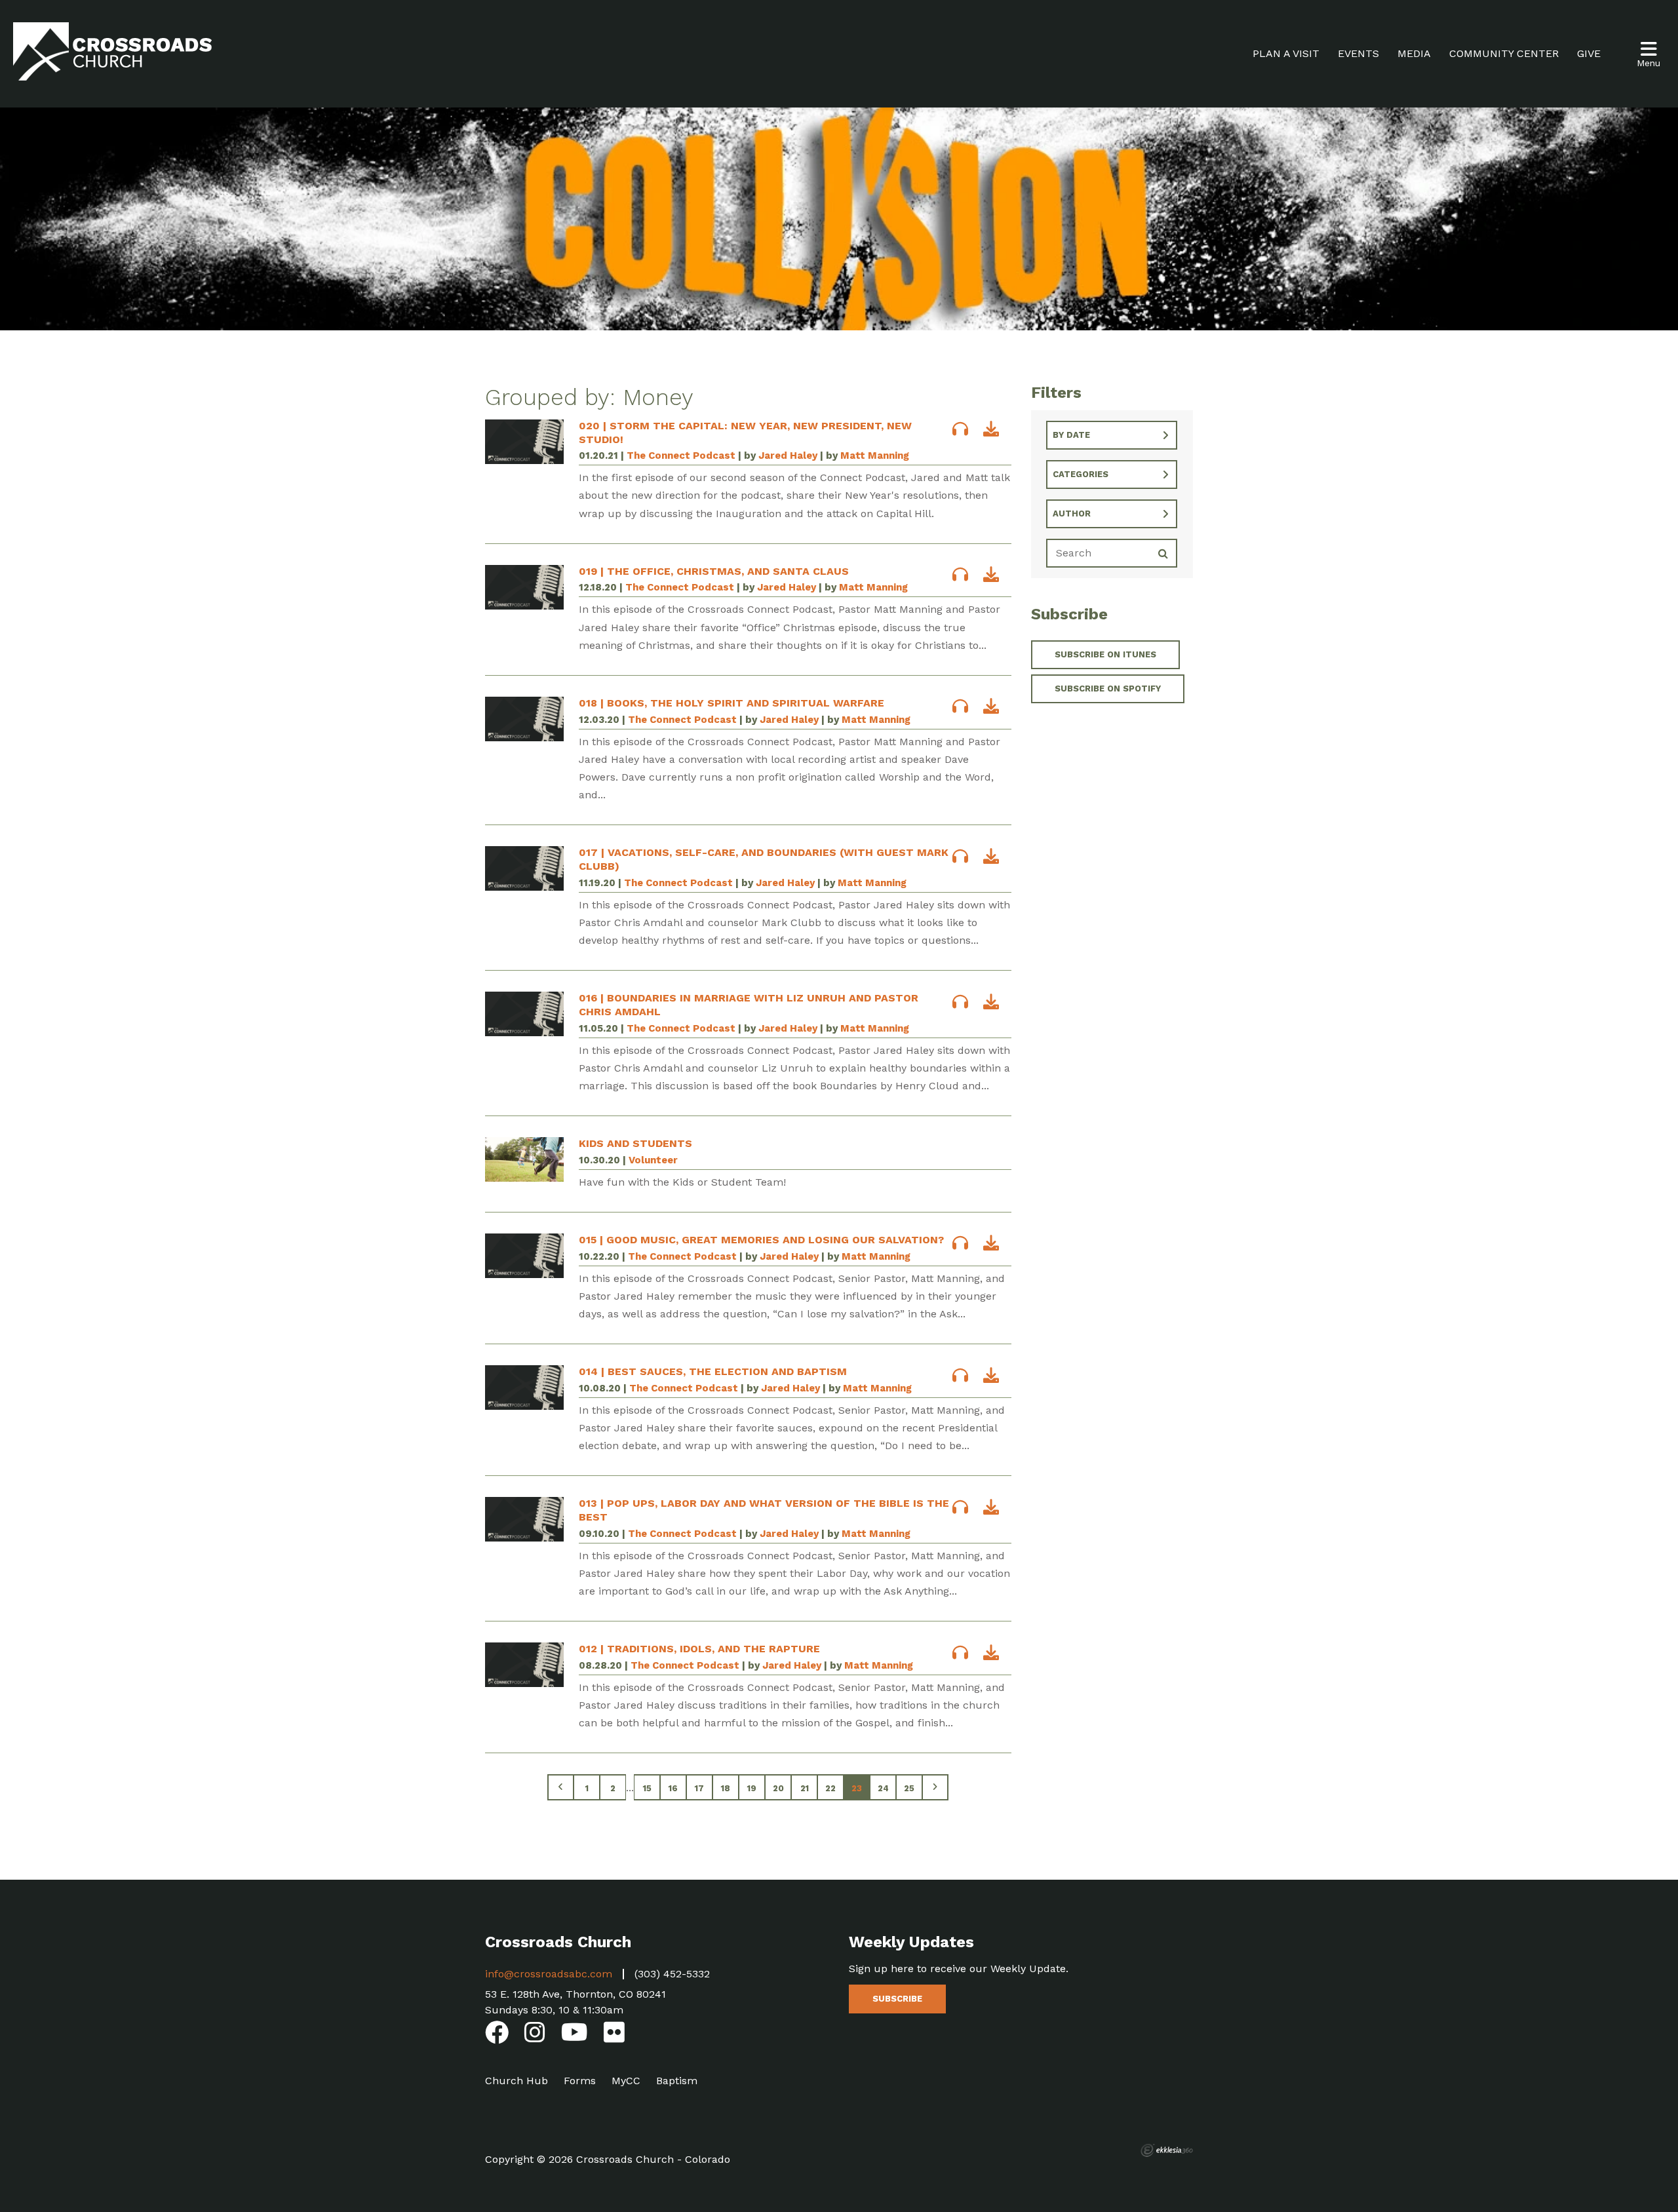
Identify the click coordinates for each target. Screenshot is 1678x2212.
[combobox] (1112, 435)
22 (830, 1788)
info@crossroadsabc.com (549, 1974)
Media (1414, 53)
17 (699, 1788)
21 (805, 1788)
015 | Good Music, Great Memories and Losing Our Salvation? (761, 1240)
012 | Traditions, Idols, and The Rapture (699, 1649)
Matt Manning (875, 456)
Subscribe (897, 1999)
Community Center (1504, 53)
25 (909, 1788)
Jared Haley (788, 456)
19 (752, 1788)
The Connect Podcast (681, 456)
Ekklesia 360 (1167, 2150)
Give (1589, 53)
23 (857, 1788)
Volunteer (653, 1160)
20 (778, 1788)
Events (1358, 53)
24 (883, 1788)
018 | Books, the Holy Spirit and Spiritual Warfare (732, 703)
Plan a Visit (1286, 53)
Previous (560, 1787)
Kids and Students (635, 1143)
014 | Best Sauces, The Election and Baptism (713, 1371)
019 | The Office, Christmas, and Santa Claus (714, 571)
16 (673, 1788)
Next (935, 1787)
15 (647, 1788)
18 (726, 1788)
